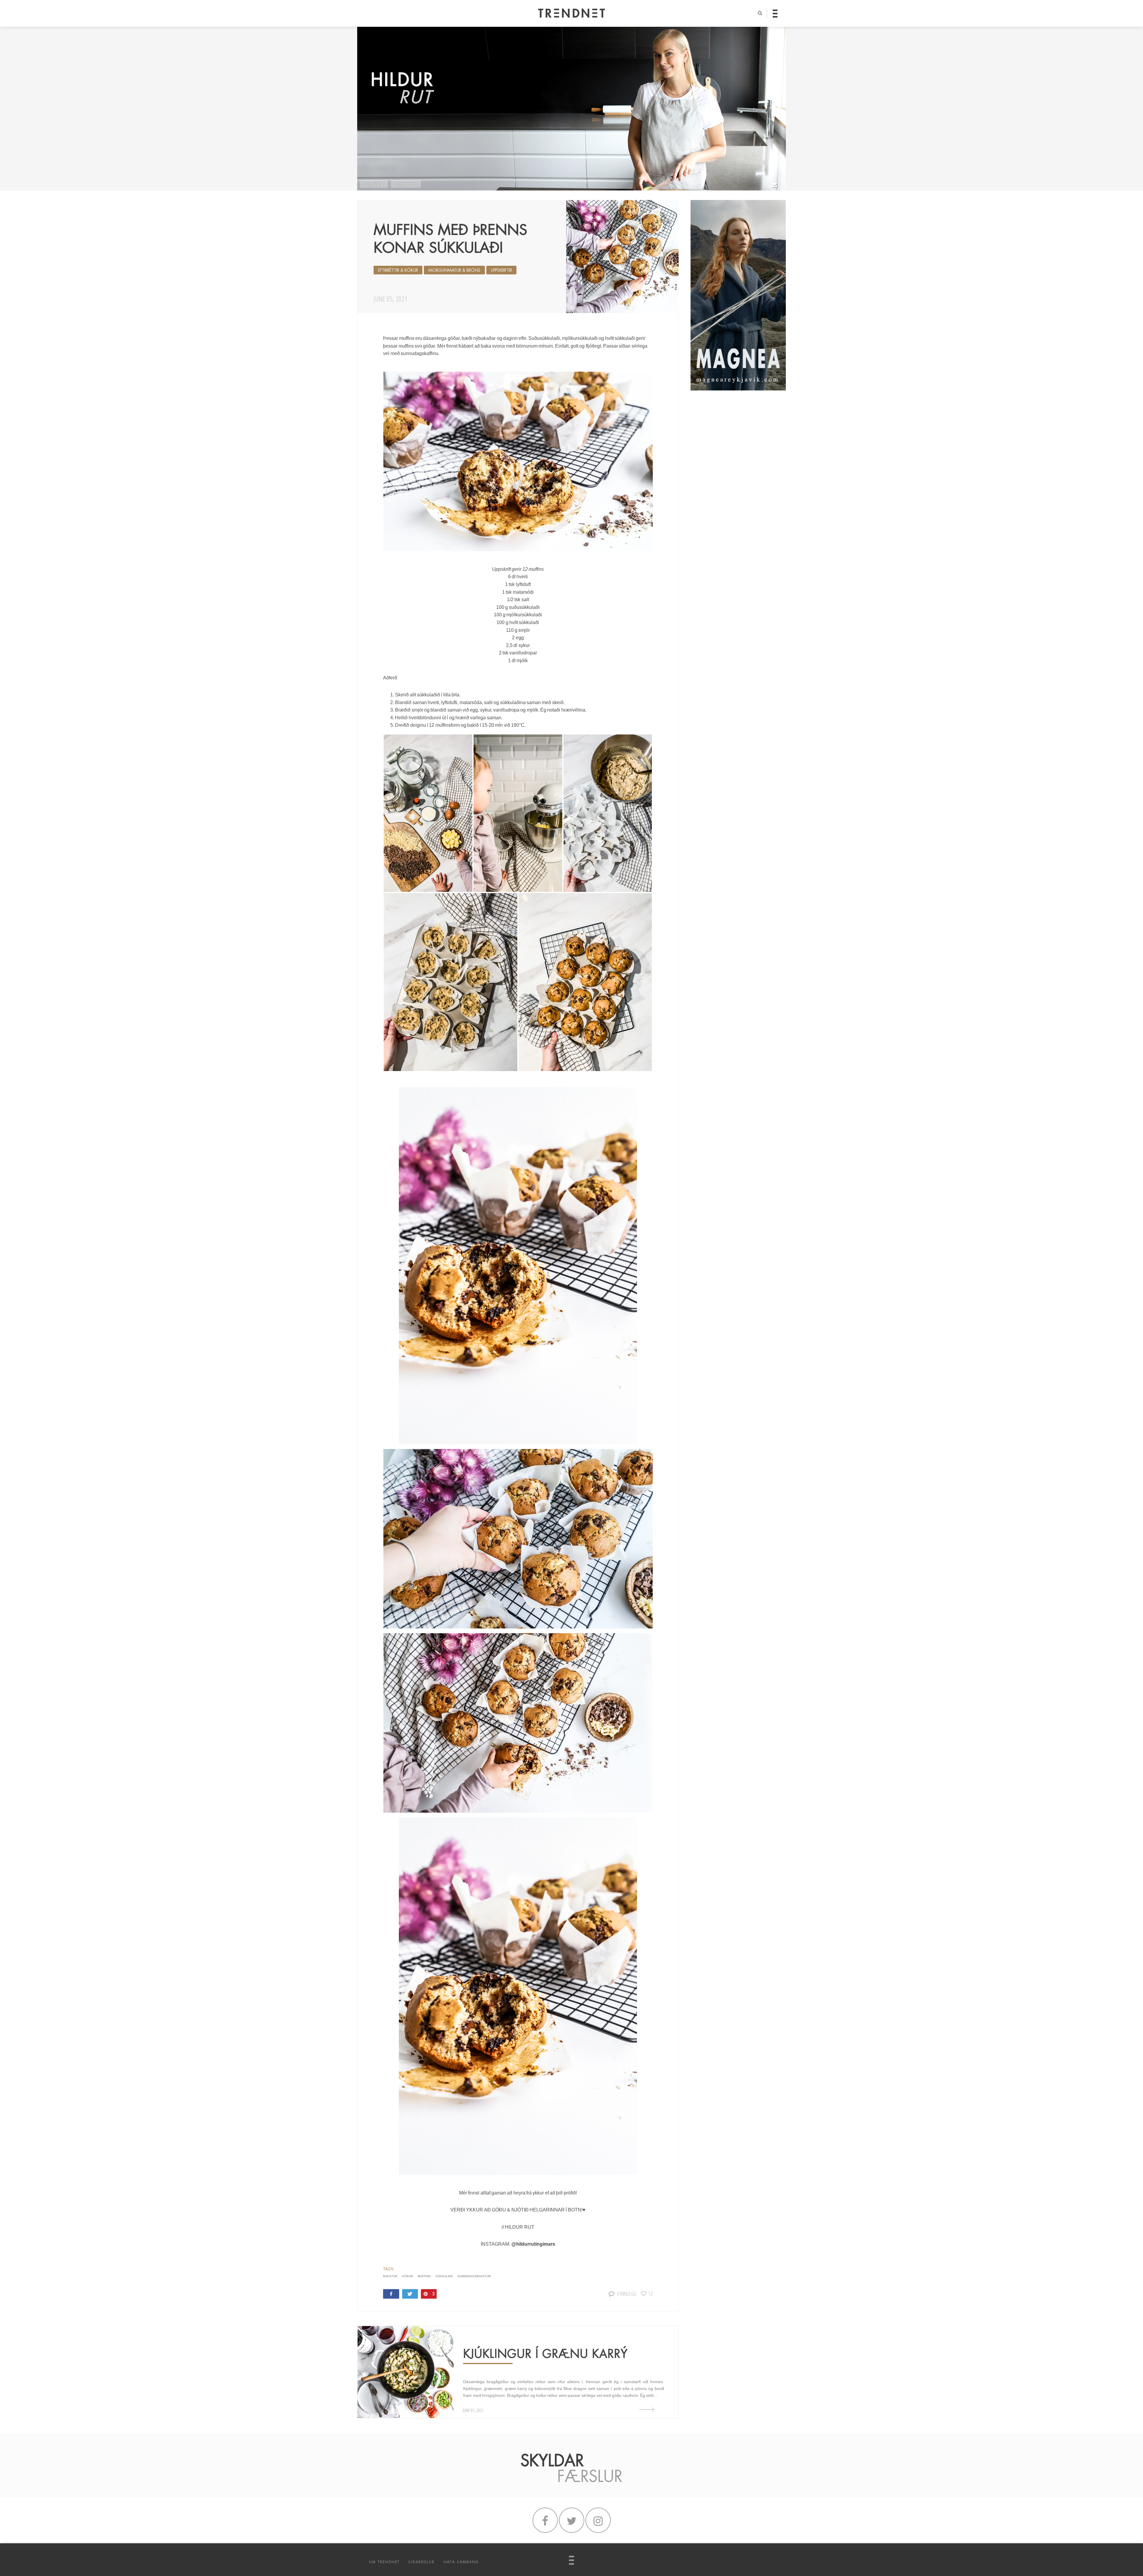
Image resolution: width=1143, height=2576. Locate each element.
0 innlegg (627, 2293)
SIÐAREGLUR (421, 2562)
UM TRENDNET (384, 2562)
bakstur (390, 2276)
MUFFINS (424, 2276)
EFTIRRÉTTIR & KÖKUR (398, 270)
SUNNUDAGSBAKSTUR (474, 2276)
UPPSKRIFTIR (406, 184)
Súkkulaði (444, 2276)
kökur (407, 2276)
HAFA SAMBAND (461, 2562)
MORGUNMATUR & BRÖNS (454, 270)
